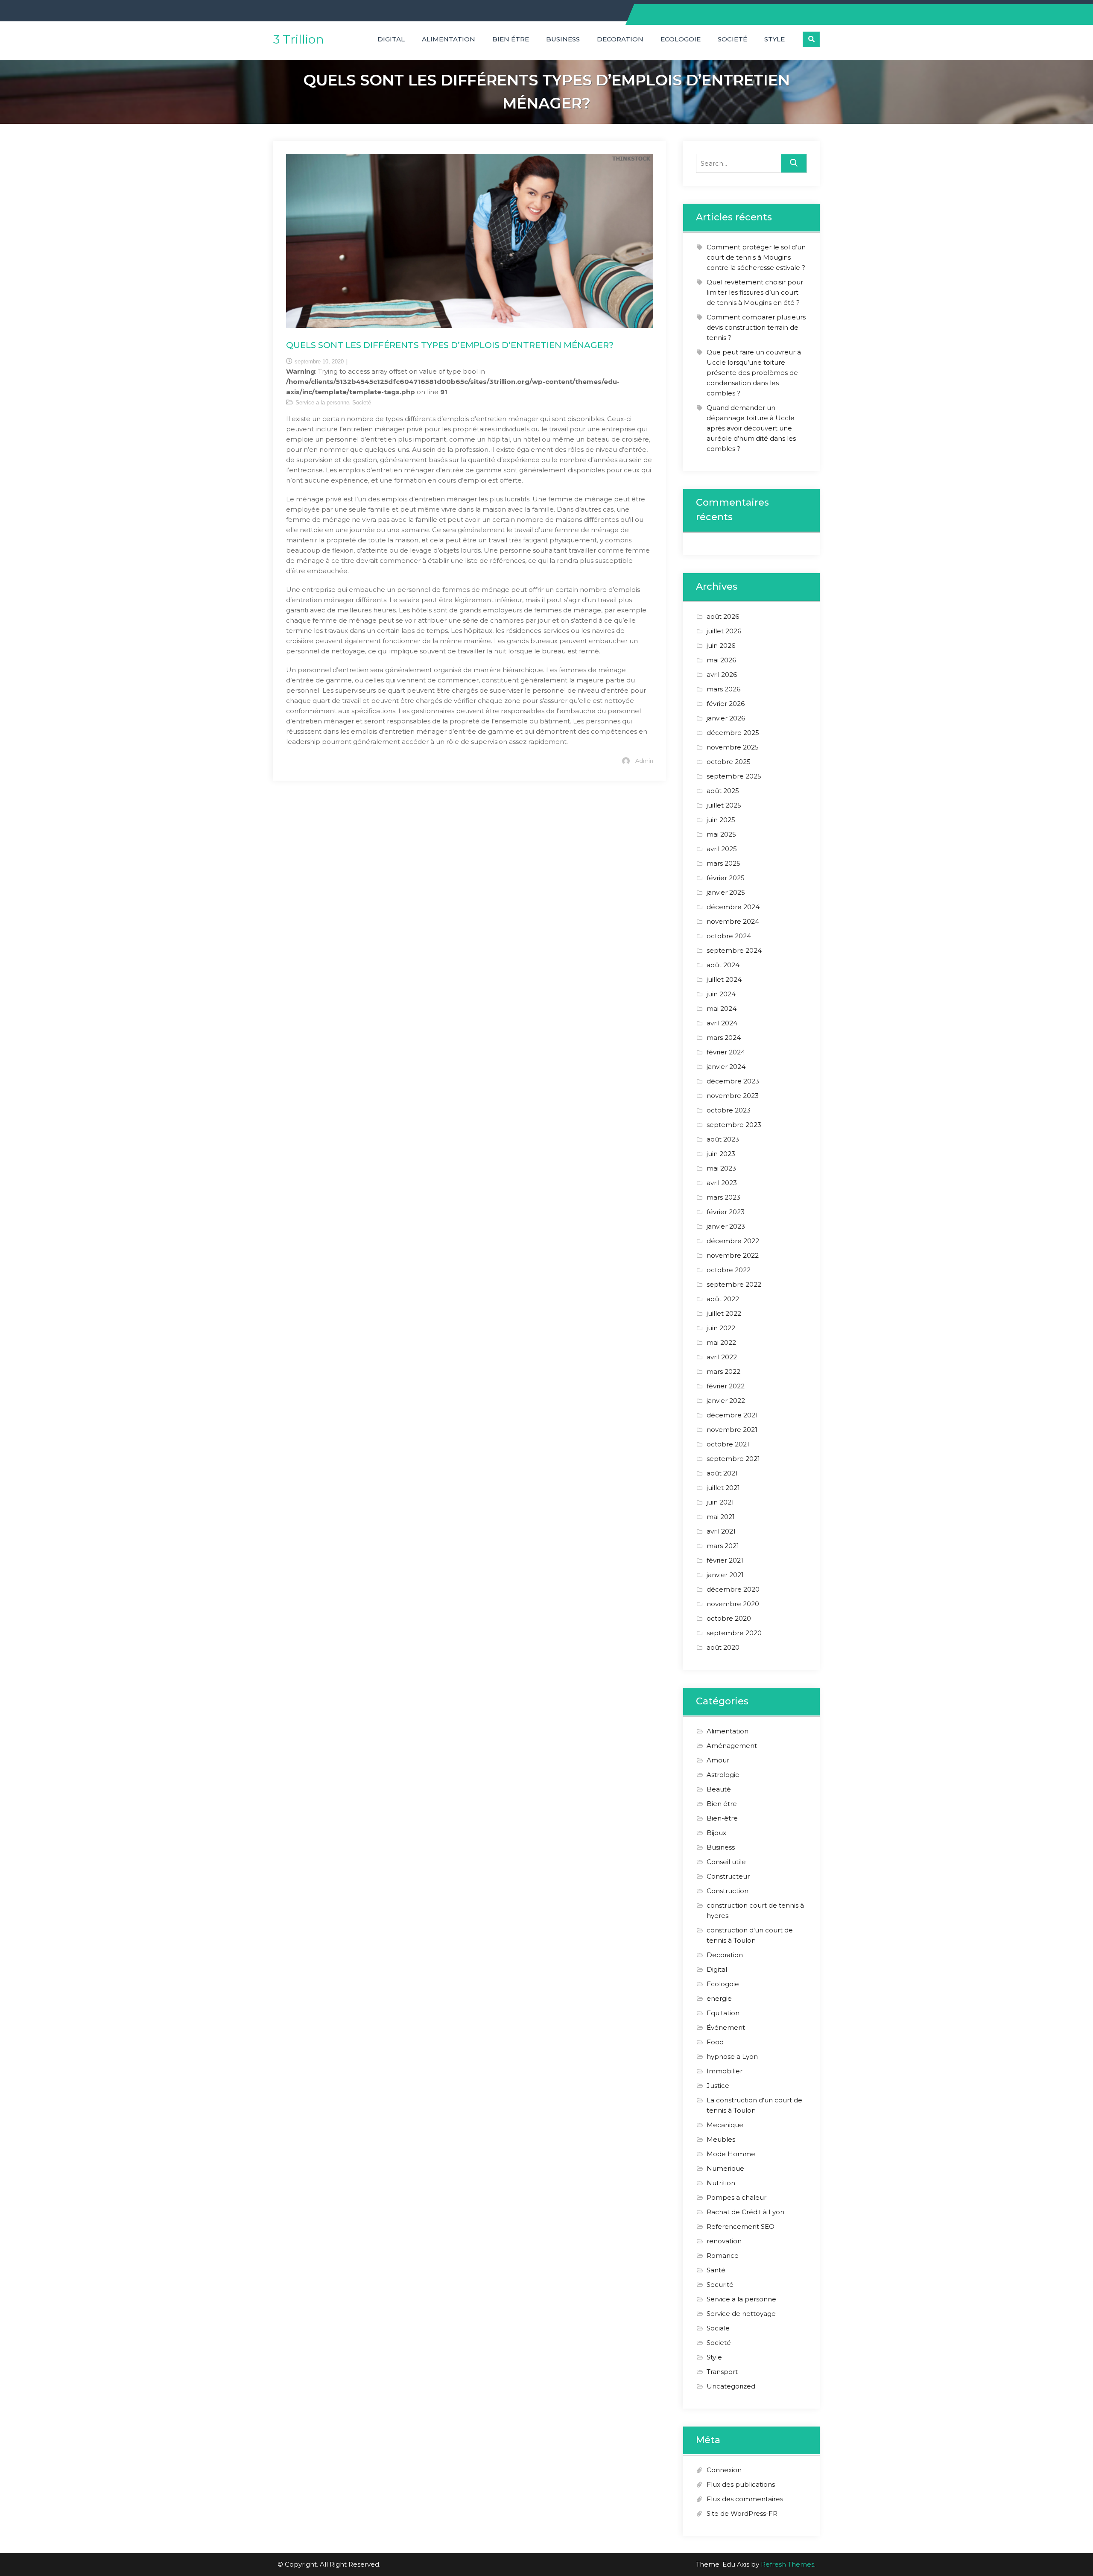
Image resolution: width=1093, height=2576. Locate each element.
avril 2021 (721, 1531)
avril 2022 (722, 1357)
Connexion (724, 2470)
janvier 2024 (726, 1067)
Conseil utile (726, 1862)
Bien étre (511, 39)
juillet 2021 (723, 1488)
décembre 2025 (733, 733)
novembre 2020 (733, 1604)
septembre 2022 (734, 1284)
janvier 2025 (726, 892)
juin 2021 (720, 1502)
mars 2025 (723, 863)
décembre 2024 (733, 907)
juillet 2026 (724, 631)
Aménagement (732, 1746)
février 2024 (726, 1052)
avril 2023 (722, 1183)
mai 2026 (721, 660)
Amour (718, 1760)
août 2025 (723, 791)
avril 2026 (722, 675)
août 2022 (723, 1299)
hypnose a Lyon (732, 2056)
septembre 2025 (734, 776)
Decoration (620, 39)
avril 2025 (722, 849)
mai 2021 (721, 1517)
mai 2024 (722, 1008)
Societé (732, 39)
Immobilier (725, 2071)
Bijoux (716, 1833)
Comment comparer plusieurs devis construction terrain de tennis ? (756, 327)
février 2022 (726, 1386)
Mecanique (725, 2125)
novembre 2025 (733, 747)
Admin (644, 761)
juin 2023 (721, 1154)
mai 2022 (721, 1342)
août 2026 (723, 616)
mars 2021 (723, 1546)
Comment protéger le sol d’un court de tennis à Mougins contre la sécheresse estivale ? (756, 257)
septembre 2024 (734, 950)
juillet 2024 (724, 979)
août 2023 (723, 1139)
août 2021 (722, 1473)
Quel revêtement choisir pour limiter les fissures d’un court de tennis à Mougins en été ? (755, 292)
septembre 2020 (734, 1633)
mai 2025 (721, 834)
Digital (391, 39)
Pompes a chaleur (736, 2197)
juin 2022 (721, 1328)
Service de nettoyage (741, 2314)
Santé (716, 2270)
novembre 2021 (732, 1430)
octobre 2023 (729, 1110)
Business (563, 39)
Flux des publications (741, 2484)
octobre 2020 (729, 1618)
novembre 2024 (733, 921)
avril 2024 (722, 1023)
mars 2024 (724, 1038)
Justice (718, 2086)
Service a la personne (322, 402)
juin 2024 (721, 994)
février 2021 (725, 1560)
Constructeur (728, 1876)
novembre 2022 (733, 1255)
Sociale (718, 2328)
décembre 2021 (732, 1415)
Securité (720, 2285)
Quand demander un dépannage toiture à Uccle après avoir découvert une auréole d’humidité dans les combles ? (751, 428)
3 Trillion (299, 39)
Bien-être (722, 1818)
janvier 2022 (726, 1401)
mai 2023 (721, 1168)
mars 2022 (723, 1371)
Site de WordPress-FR (742, 2513)
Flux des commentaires (745, 2499)
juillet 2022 (724, 1313)
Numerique (725, 2168)
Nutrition (721, 2183)
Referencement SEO (741, 2226)
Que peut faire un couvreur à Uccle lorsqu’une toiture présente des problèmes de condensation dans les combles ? (754, 373)
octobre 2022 (729, 1270)
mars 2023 (723, 1197)
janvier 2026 (726, 718)
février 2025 (726, 878)
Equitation (723, 2013)
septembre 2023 (734, 1125)
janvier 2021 (725, 1575)
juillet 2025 (724, 805)
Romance (723, 2255)
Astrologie (723, 1775)
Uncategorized (731, 2386)
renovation (724, 2241)
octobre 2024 (729, 936)
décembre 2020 (733, 1589)
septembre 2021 (733, 1459)
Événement (726, 2027)
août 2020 (723, 1647)
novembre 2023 (733, 1096)
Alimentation (449, 39)
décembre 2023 (733, 1081)
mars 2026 (723, 689)
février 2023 (726, 1212)
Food (715, 2042)
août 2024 (723, 965)
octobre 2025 (729, 762)
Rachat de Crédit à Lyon (745, 2212)
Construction (728, 1891)
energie (719, 1998)
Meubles (721, 2139)
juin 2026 (721, 645)
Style (774, 39)
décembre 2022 (733, 1241)
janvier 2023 (726, 1226)
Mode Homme (731, 2154)
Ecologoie (681, 39)
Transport (722, 2372)
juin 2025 (721, 820)
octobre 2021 (728, 1444)
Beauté (719, 1789)
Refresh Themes (788, 2564)
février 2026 (726, 704)
